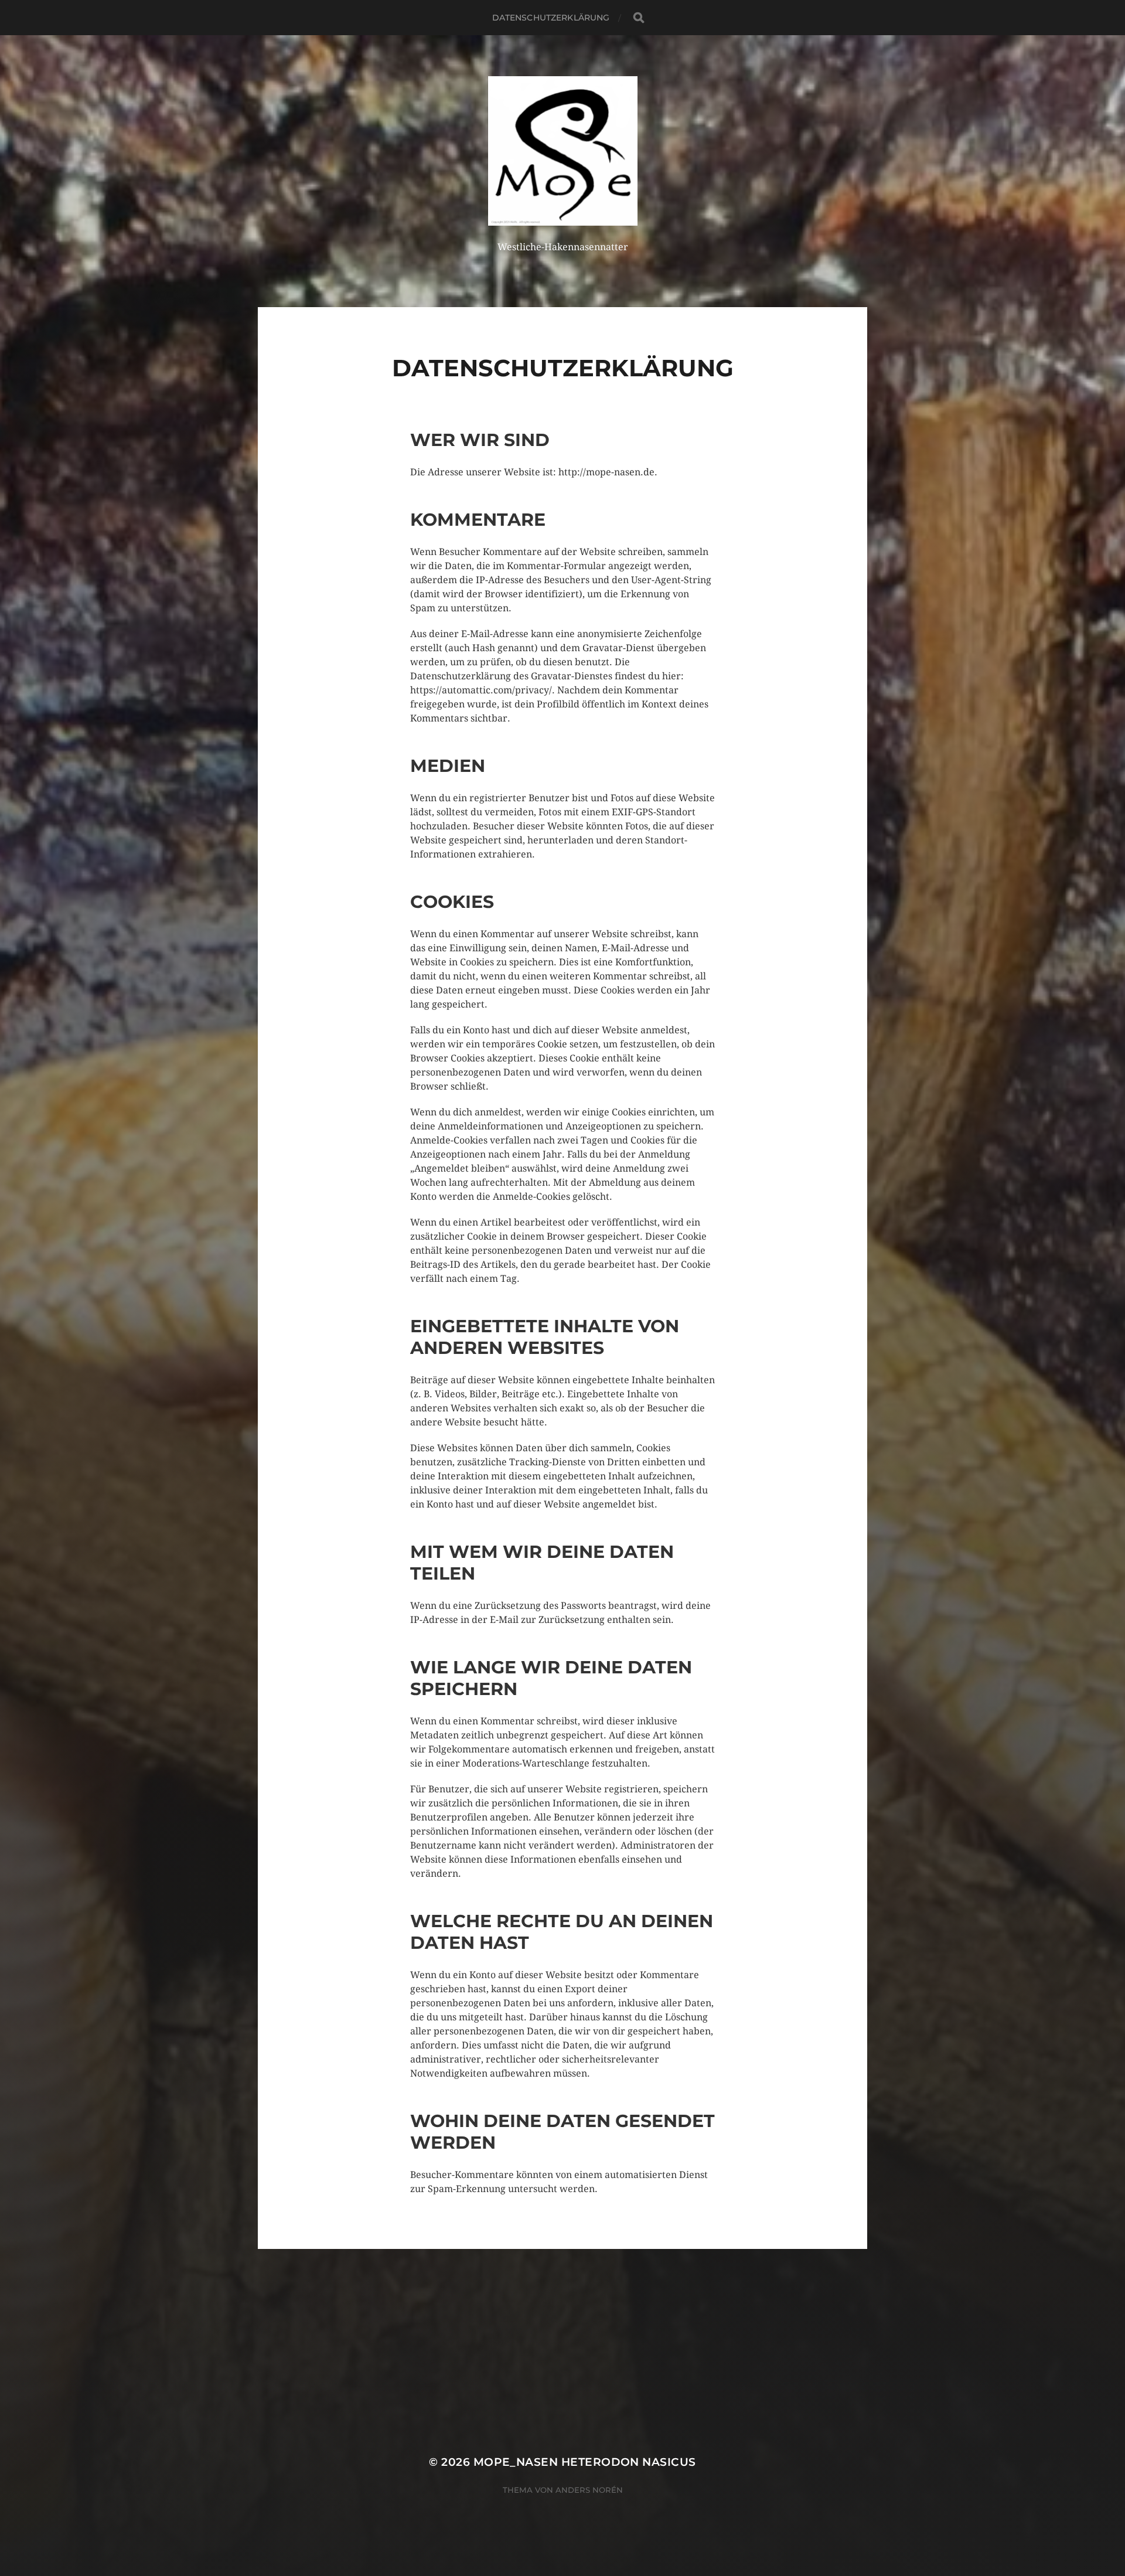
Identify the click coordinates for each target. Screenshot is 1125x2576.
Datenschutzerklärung (551, 18)
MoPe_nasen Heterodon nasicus (585, 2462)
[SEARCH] (639, 18)
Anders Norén (589, 2490)
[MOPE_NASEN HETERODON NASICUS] (563, 151)
